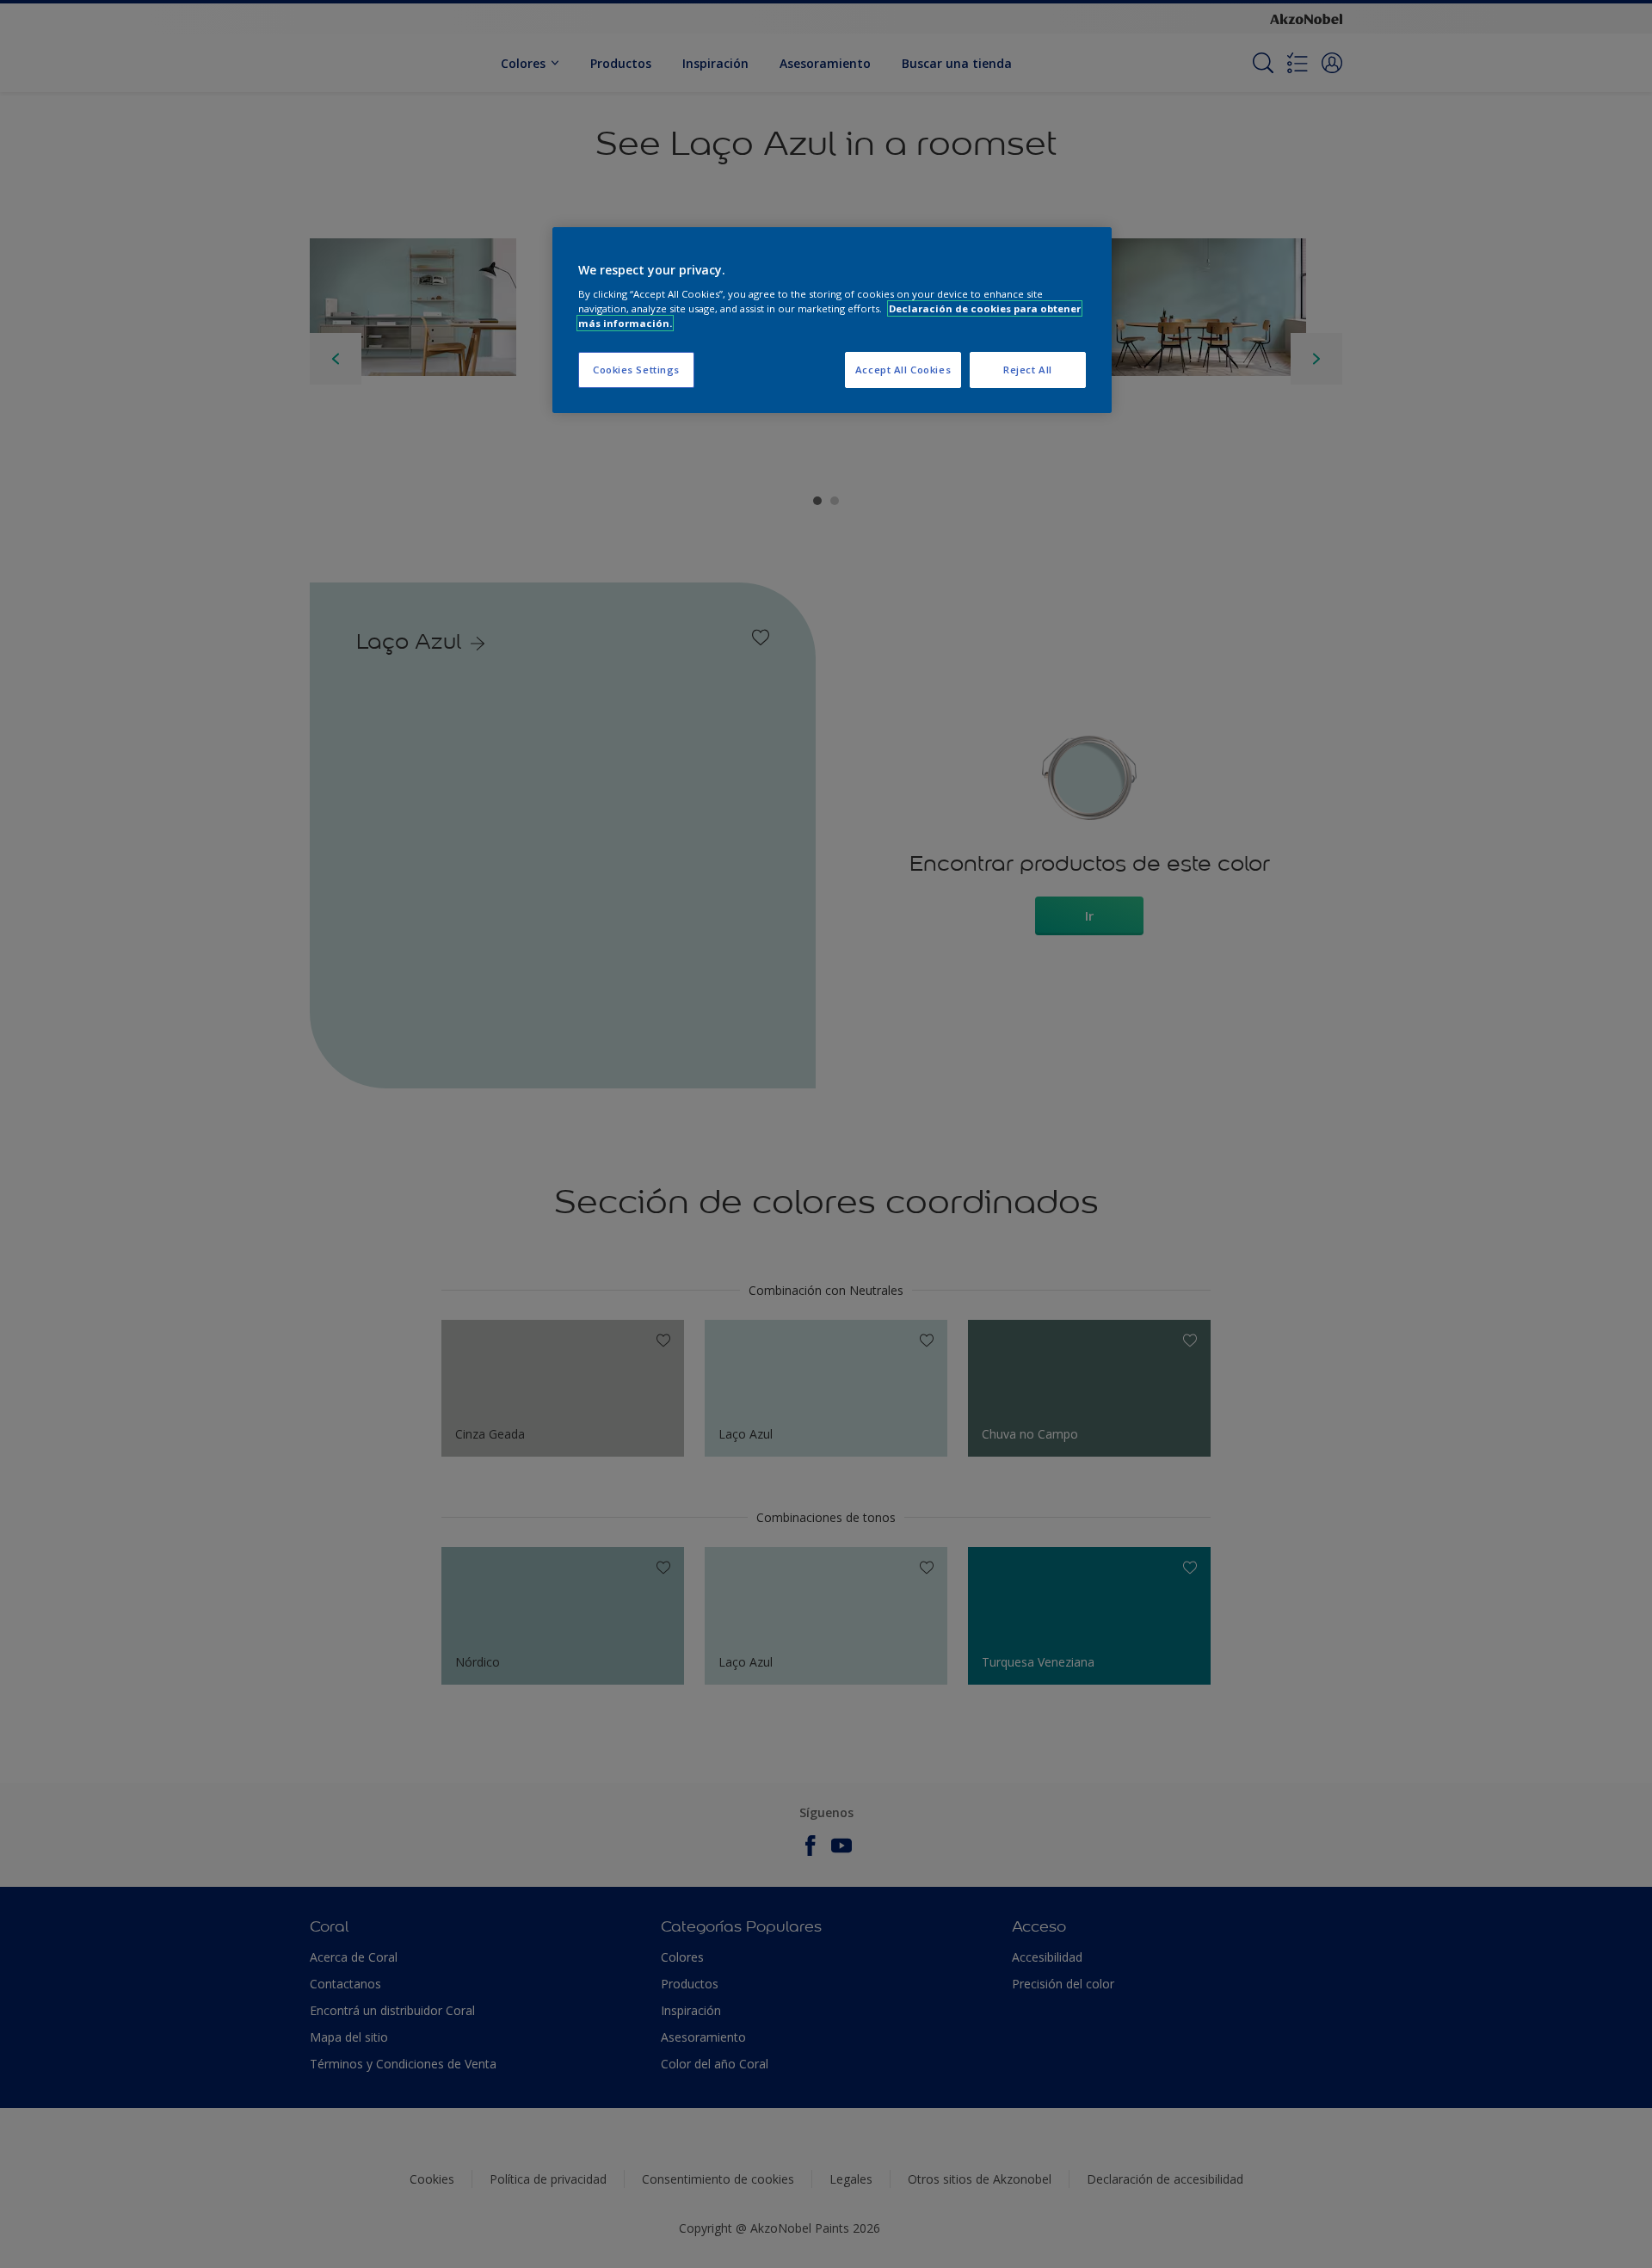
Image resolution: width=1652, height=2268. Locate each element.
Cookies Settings (636, 370)
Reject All (1028, 370)
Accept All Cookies (903, 370)
